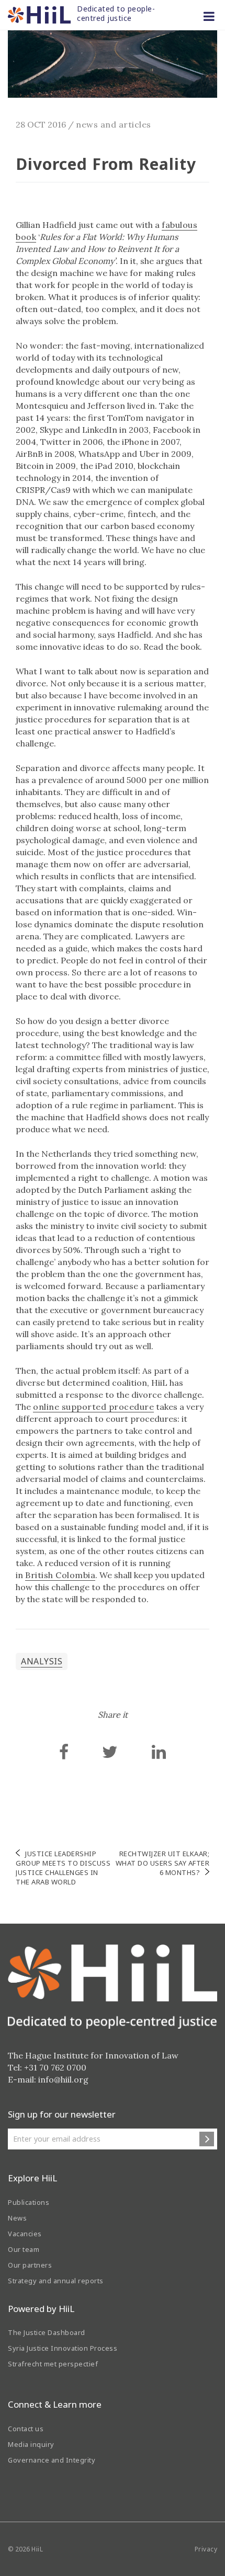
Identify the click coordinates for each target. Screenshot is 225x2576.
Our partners (30, 2265)
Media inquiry (31, 2444)
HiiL (37, 2549)
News (17, 2218)
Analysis (42, 1661)
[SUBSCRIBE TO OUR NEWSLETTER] (207, 2139)
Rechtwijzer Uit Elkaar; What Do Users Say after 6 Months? (162, 1863)
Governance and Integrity (52, 2460)
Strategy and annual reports (56, 2281)
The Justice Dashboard (47, 2332)
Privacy (206, 2549)
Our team (24, 2249)
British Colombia (60, 1575)
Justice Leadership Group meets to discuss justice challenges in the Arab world (63, 1868)
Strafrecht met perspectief (53, 2364)
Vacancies (25, 2234)
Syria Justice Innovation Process (63, 2348)
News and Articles (114, 124)
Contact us (26, 2429)
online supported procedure (93, 1407)
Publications (29, 2202)
